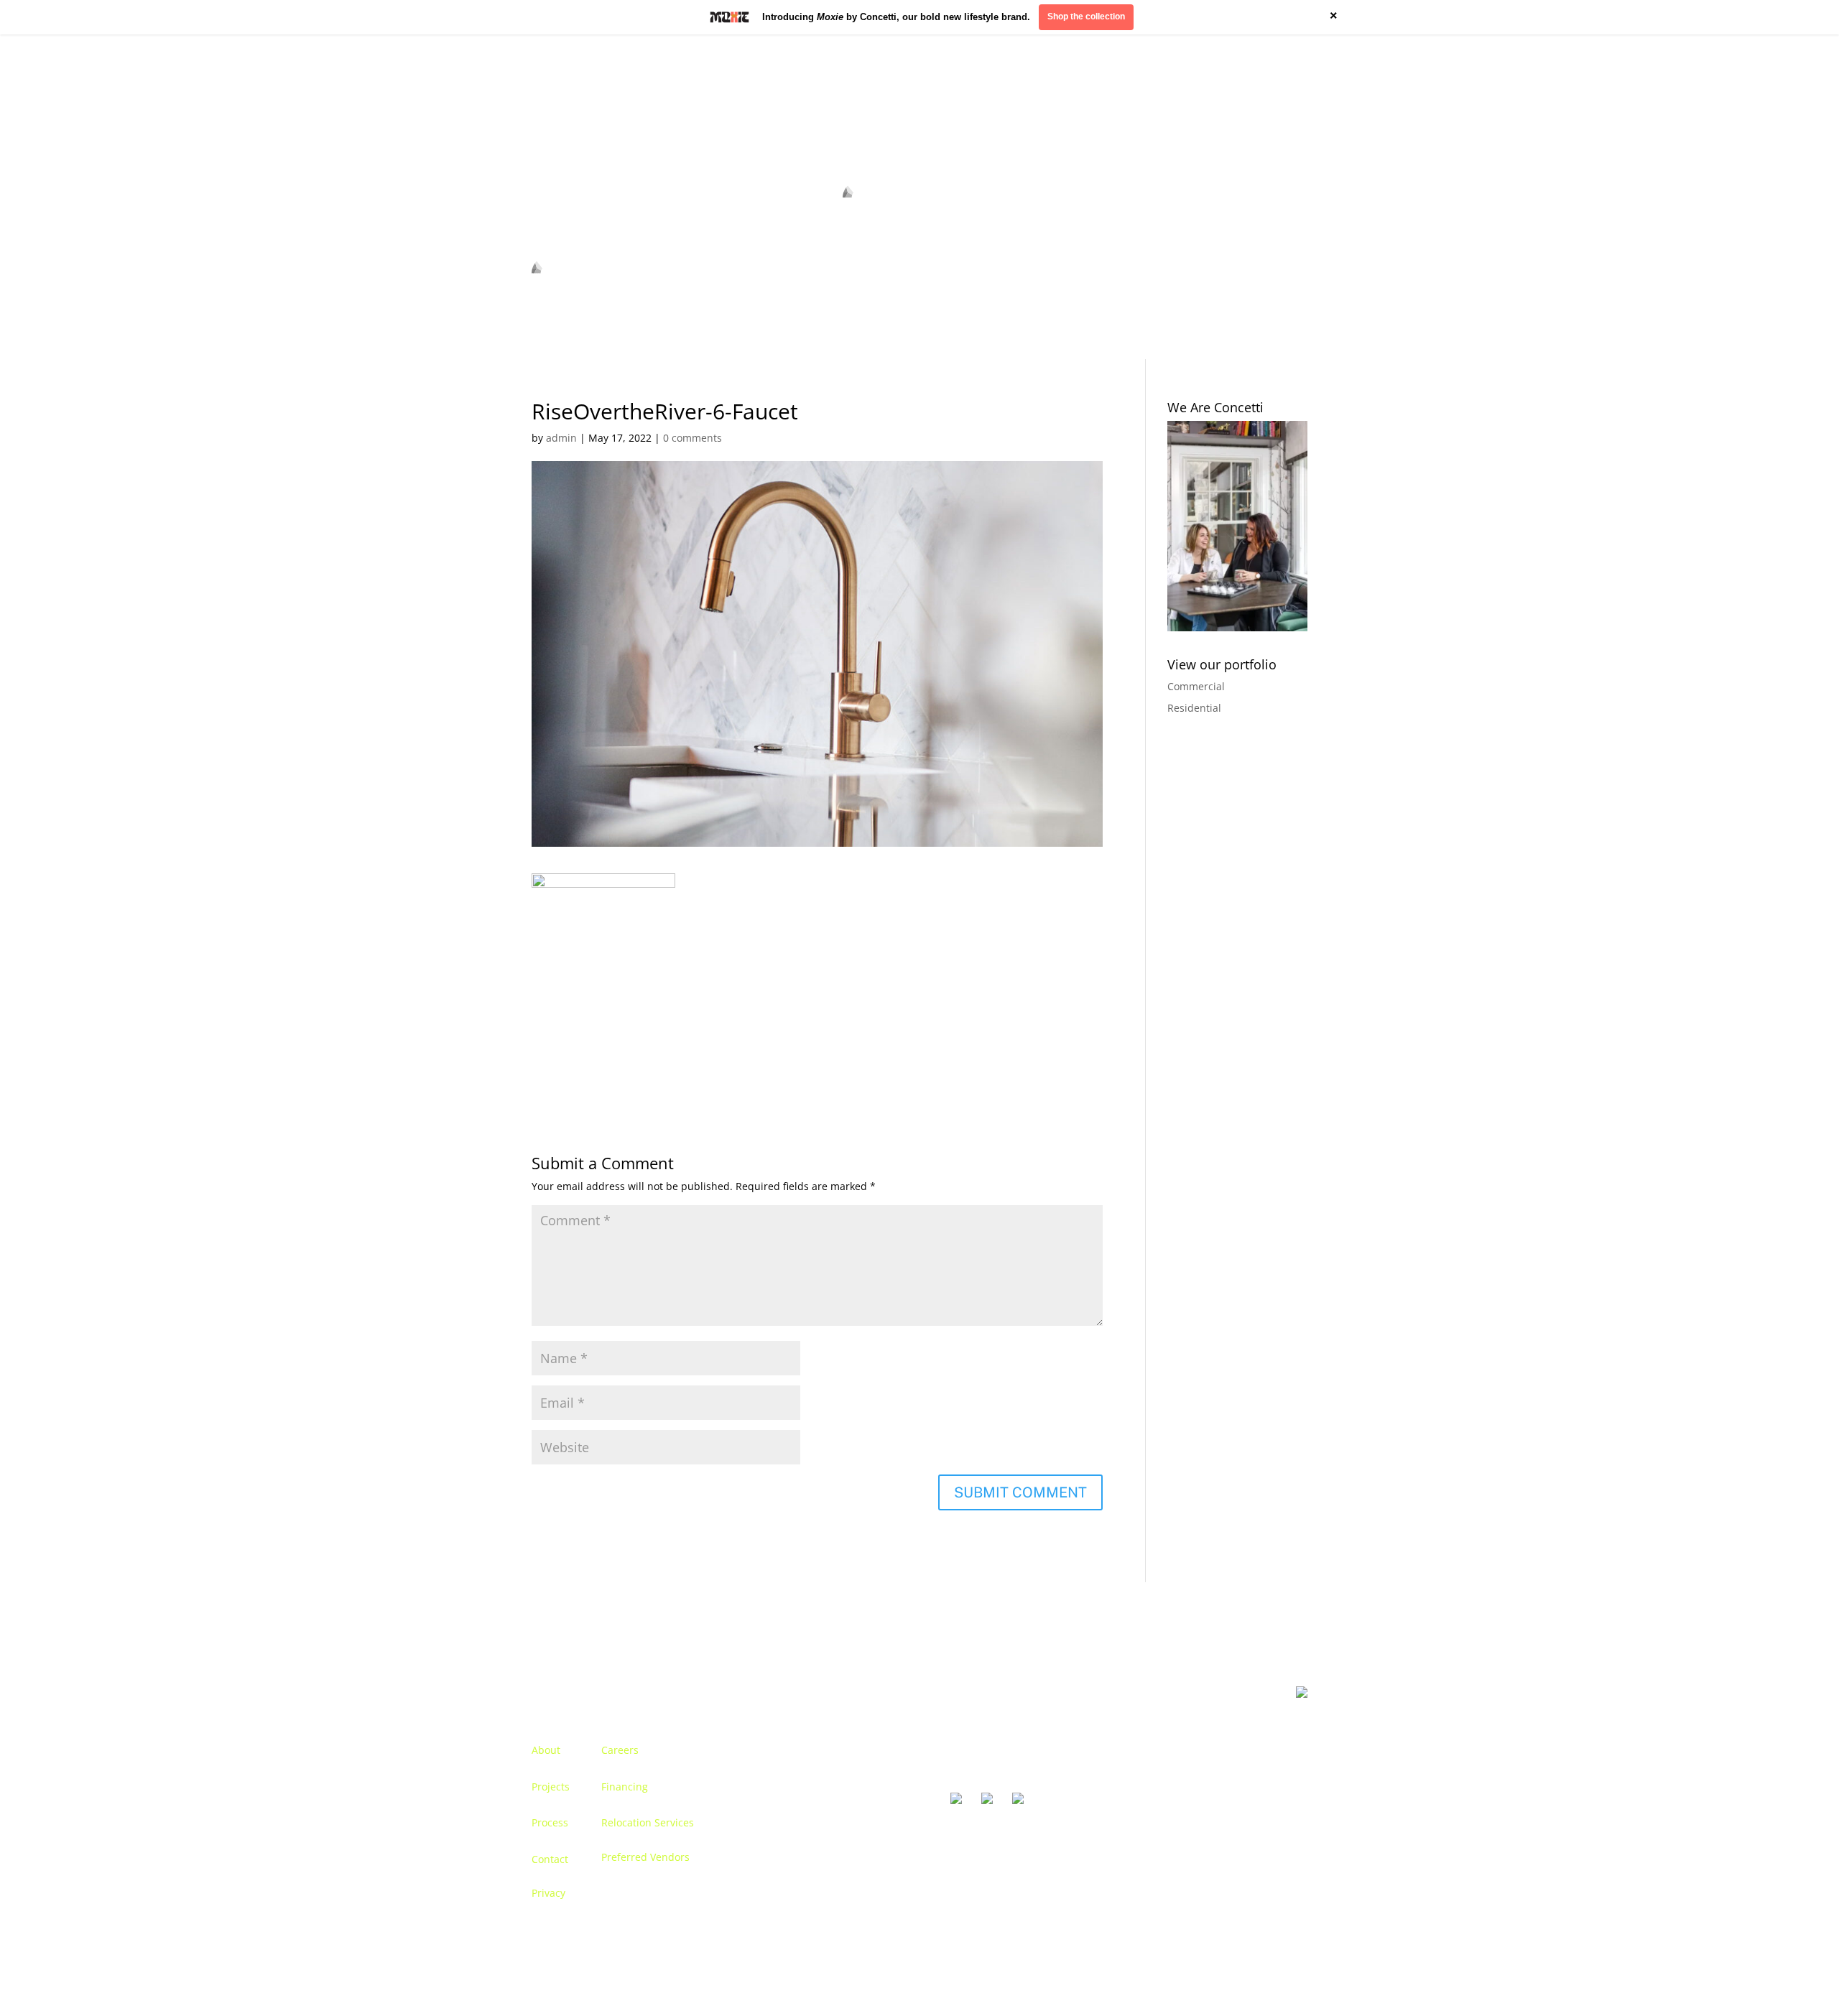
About (546, 1750)
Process (550, 1822)
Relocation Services (648, 1822)
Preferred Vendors (645, 1857)
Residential (1194, 708)
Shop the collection (1086, 17)
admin (561, 438)
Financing (625, 1787)
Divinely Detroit (1132, 197)
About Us (553, 197)
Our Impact (1212, 197)
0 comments (692, 438)
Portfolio (611, 197)
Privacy (548, 1893)
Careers (620, 1750)
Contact (1273, 197)
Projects (551, 1787)
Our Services (678, 197)
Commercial (1196, 686)
